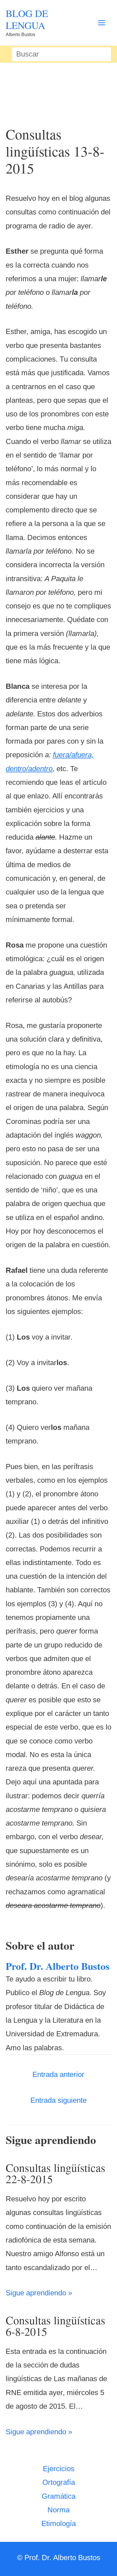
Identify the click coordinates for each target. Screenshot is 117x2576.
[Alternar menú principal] (102, 23)
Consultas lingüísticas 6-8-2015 (56, 2326)
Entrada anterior (58, 2074)
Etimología (59, 2523)
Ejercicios (59, 2469)
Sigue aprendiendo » (39, 2293)
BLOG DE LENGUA (27, 19)
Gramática (59, 2496)
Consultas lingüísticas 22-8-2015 (56, 2173)
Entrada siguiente (58, 2100)
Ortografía (59, 2482)
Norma (58, 2510)
